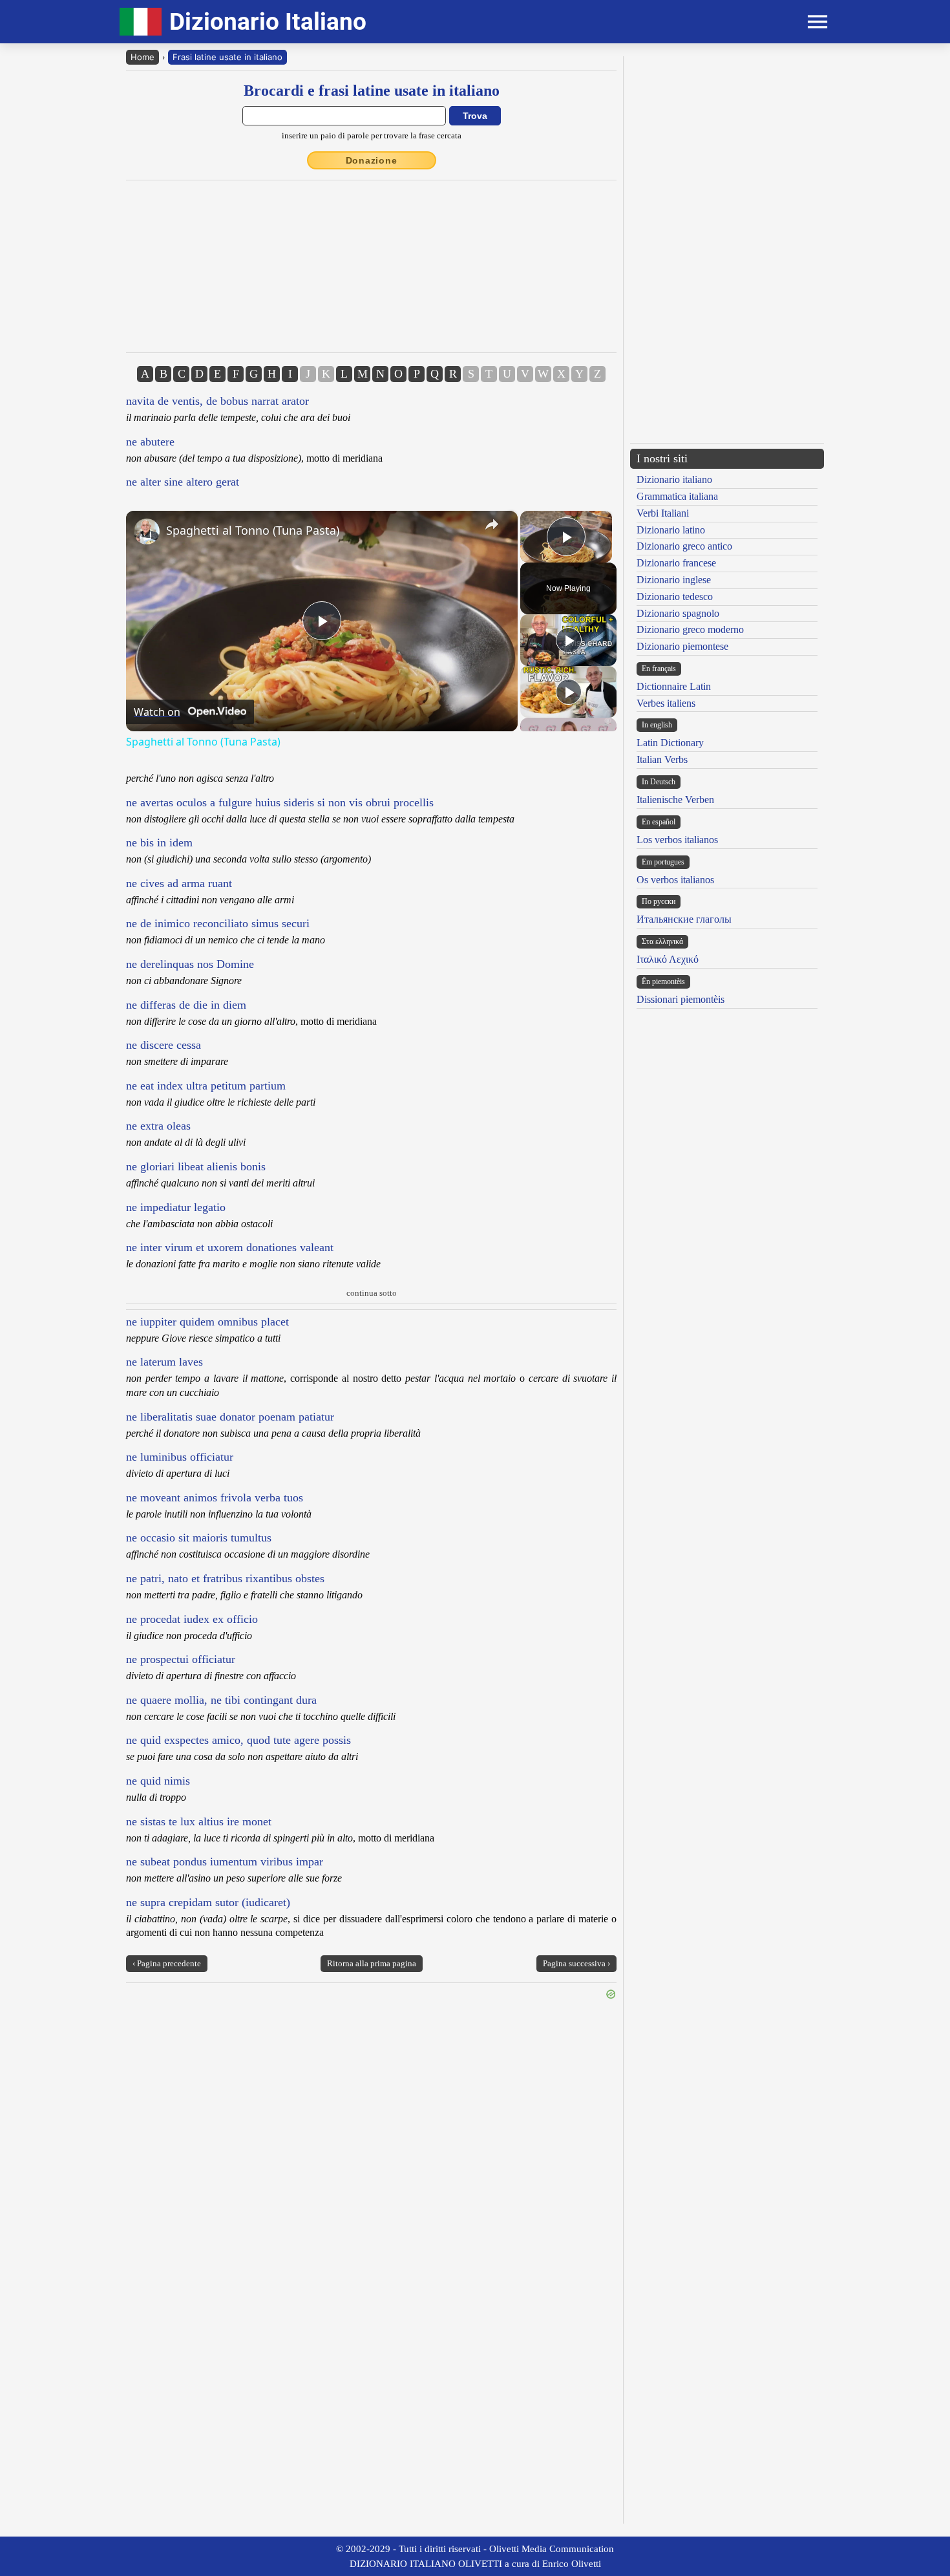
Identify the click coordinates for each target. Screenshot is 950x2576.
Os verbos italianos (675, 880)
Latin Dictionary (670, 743)
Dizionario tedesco (675, 596)
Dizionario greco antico (684, 546)
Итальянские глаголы (684, 919)
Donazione (372, 160)
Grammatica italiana (677, 496)
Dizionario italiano (674, 479)
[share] (492, 524)
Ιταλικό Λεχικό (668, 959)
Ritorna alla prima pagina (372, 1963)
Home (142, 57)
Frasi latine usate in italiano (227, 57)
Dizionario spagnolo (678, 613)
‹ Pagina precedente (167, 1963)
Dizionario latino (671, 530)
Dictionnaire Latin (674, 686)
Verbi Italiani (663, 513)
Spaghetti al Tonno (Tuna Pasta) (253, 530)
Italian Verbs (662, 759)
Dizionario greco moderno (690, 629)
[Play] (569, 640)
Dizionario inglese (674, 580)
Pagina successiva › (576, 1963)
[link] (147, 531)
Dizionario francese (676, 563)
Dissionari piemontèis (681, 999)
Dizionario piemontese (682, 646)
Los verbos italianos (677, 840)
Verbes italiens (666, 703)
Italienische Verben (675, 800)
